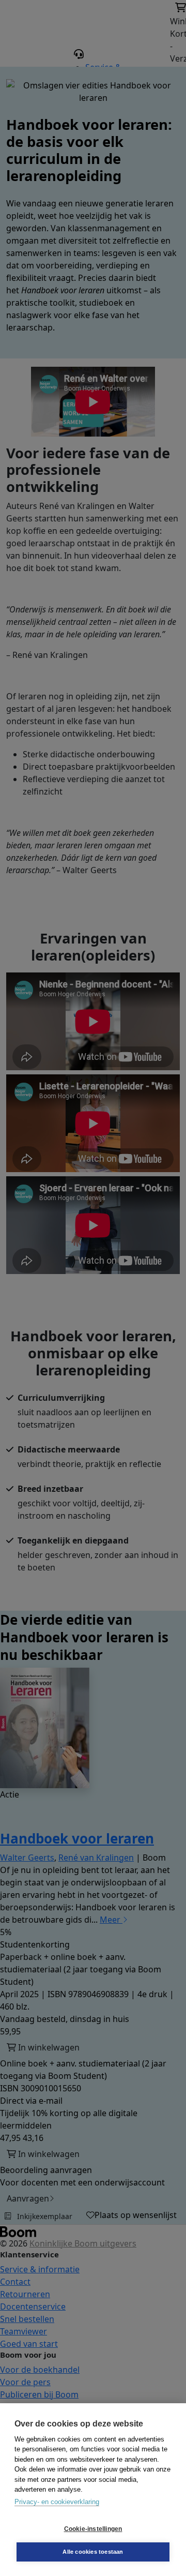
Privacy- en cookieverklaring (57, 2502)
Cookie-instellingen (93, 2529)
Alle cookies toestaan (93, 2552)
